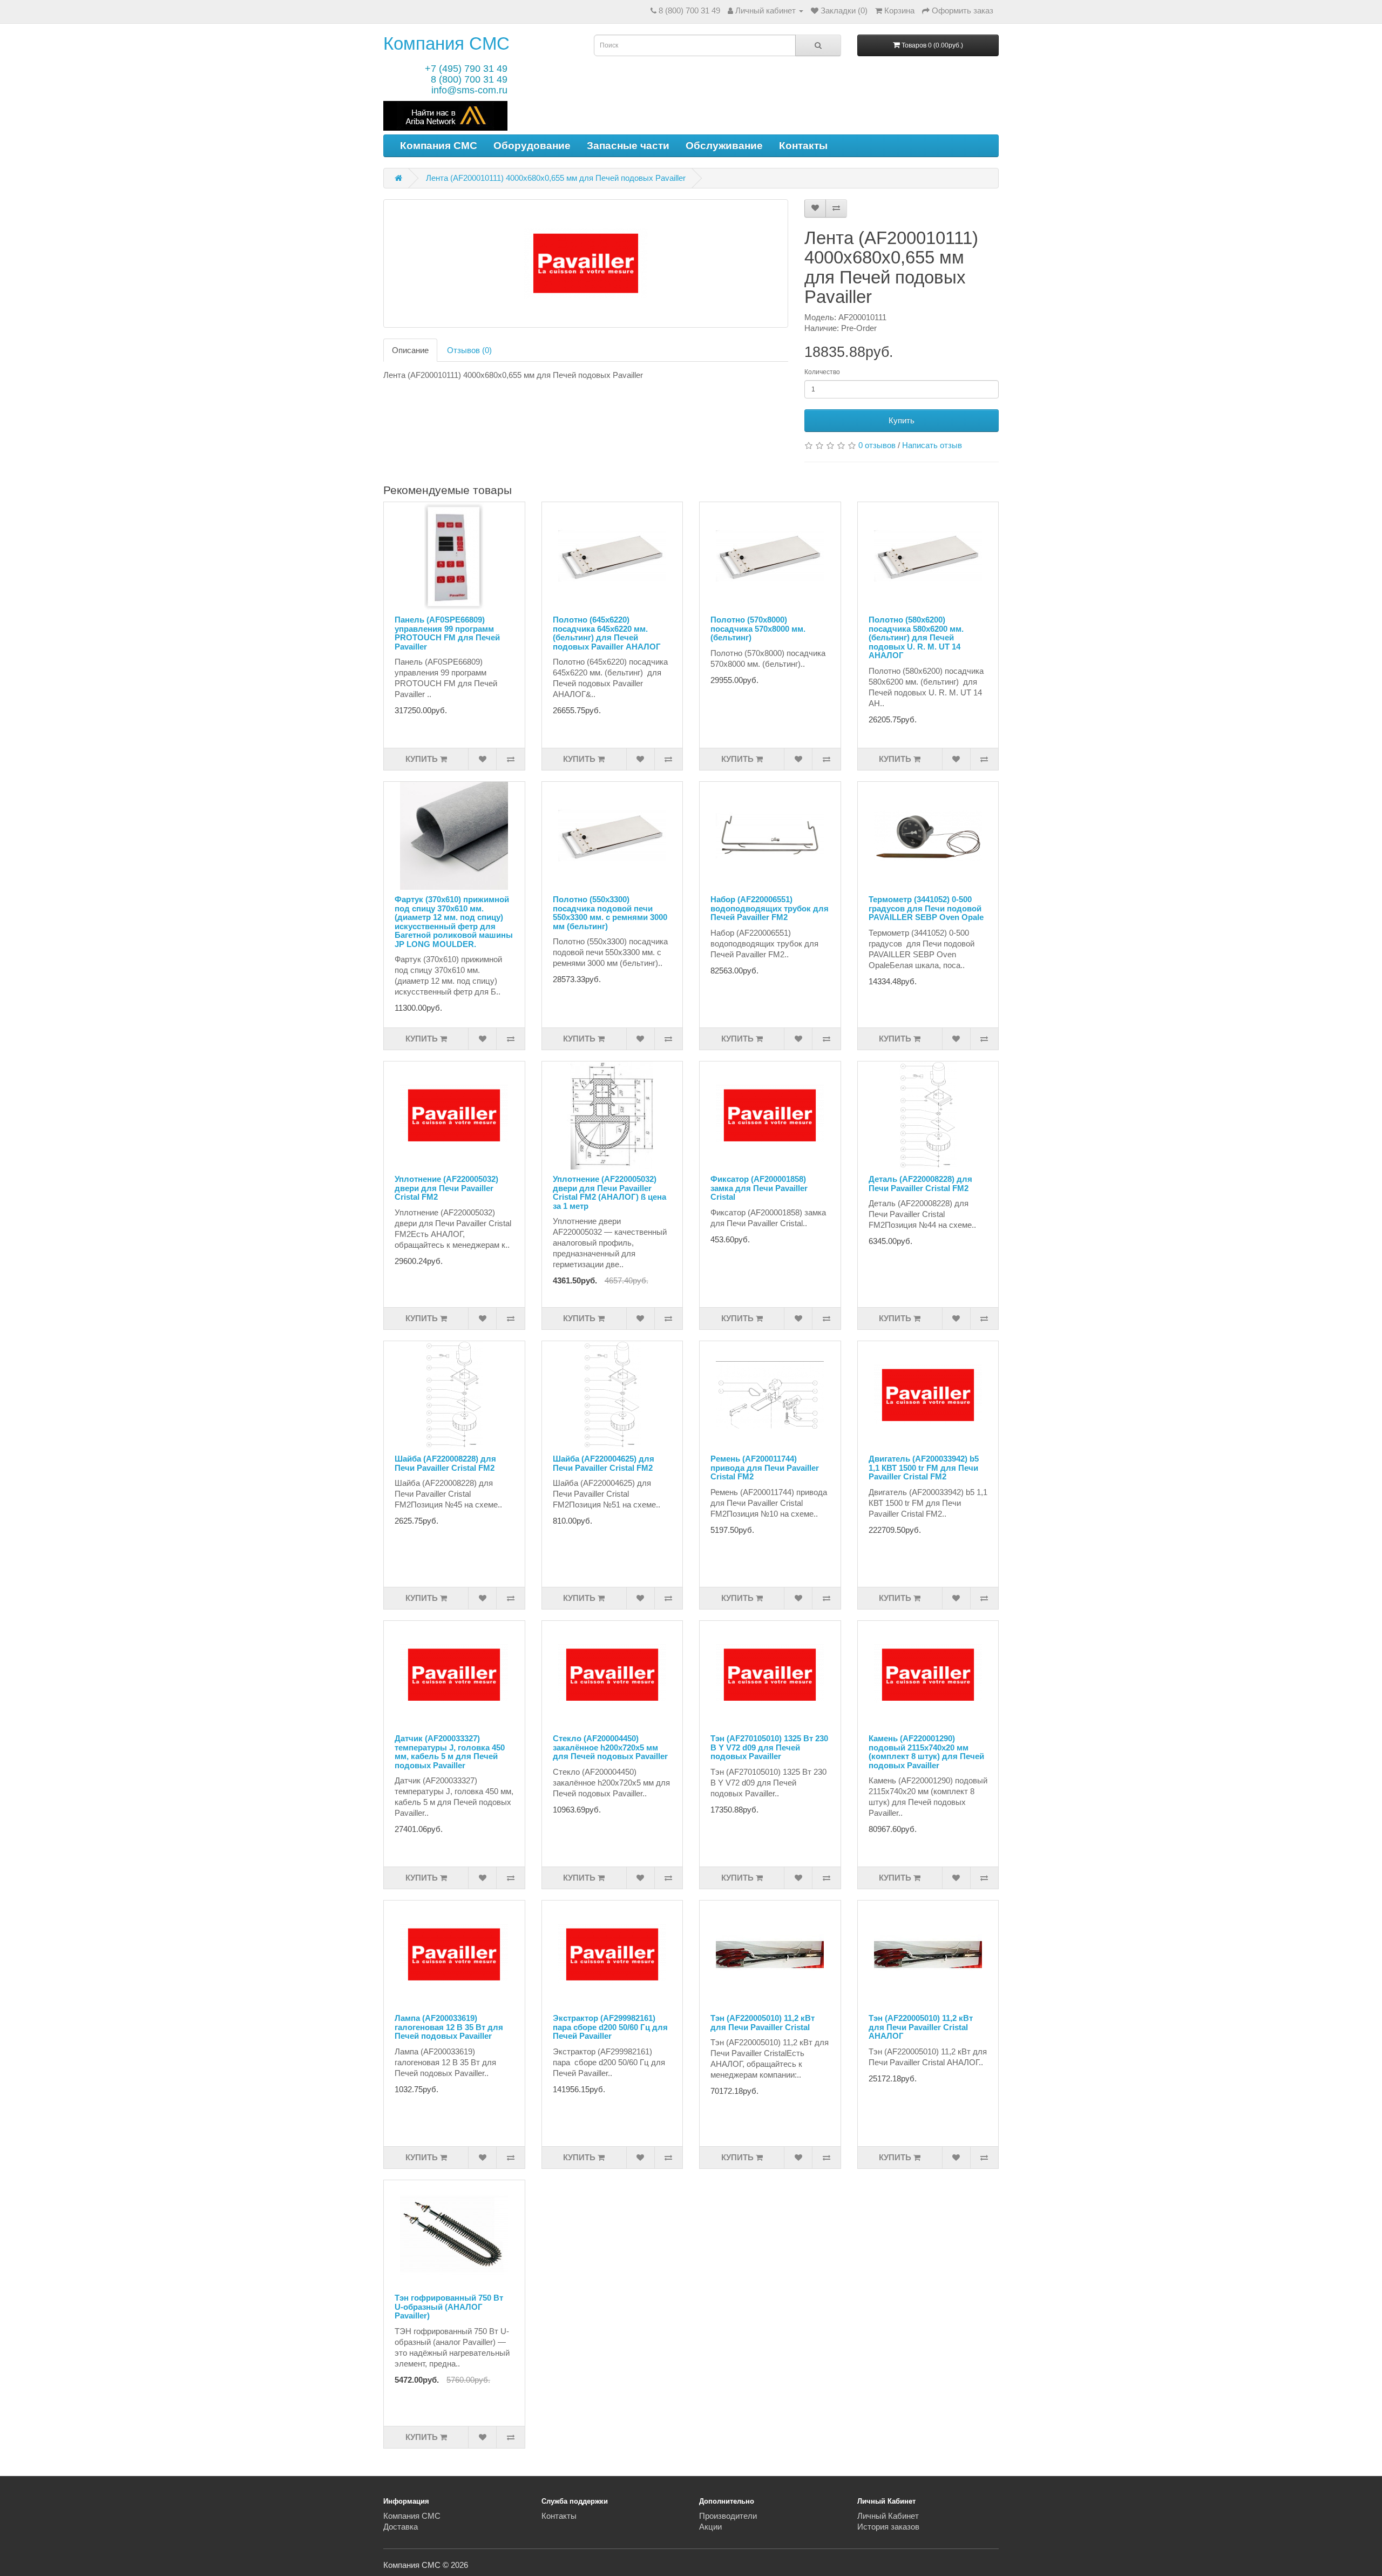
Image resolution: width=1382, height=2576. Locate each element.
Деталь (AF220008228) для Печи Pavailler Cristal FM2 (920, 1184)
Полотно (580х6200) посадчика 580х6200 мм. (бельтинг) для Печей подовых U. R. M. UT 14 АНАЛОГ (916, 637)
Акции (710, 2527)
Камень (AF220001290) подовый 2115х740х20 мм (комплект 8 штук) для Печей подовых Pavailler (926, 1752)
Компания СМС (446, 43)
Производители (728, 2516)
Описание (410, 350)
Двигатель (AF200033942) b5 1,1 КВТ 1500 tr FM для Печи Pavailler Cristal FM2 (924, 1468)
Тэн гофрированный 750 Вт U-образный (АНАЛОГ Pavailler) (449, 2307)
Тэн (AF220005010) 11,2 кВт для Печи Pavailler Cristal (763, 2023)
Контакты (803, 146)
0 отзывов (877, 445)
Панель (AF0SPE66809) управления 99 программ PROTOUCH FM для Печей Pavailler (447, 633)
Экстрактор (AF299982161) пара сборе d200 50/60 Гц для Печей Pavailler (610, 2027)
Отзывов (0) (469, 350)
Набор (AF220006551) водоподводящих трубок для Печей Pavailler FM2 (770, 908)
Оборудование (532, 146)
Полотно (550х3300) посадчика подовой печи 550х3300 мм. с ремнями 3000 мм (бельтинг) (610, 913)
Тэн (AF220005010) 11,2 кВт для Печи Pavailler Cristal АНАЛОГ (921, 2027)
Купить (902, 420)
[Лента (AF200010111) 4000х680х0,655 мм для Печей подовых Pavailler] (586, 263)
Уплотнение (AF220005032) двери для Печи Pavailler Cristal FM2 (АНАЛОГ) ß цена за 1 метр (609, 1192)
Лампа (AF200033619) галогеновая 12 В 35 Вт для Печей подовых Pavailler (449, 2027)
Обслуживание (724, 146)
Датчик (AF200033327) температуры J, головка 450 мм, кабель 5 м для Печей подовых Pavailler (450, 1752)
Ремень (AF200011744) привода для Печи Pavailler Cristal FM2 (765, 1468)
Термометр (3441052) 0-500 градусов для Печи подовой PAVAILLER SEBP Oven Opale (926, 908)
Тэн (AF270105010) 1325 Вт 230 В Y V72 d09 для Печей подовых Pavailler (769, 1747)
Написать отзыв (932, 445)
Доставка (401, 2527)
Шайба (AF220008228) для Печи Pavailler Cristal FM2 (445, 1463)
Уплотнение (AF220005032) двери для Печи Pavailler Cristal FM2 (446, 1188)
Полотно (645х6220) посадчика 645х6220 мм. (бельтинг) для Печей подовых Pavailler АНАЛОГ (607, 633)
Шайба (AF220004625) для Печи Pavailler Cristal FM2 (604, 1463)
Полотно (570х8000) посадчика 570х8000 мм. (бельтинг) (758, 628)
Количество (822, 372)
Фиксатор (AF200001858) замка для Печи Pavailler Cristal (759, 1188)
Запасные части (628, 146)
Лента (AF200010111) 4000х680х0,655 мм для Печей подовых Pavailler (556, 178)
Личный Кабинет (888, 2516)
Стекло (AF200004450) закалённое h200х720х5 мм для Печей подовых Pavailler (610, 1747)
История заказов (888, 2527)
